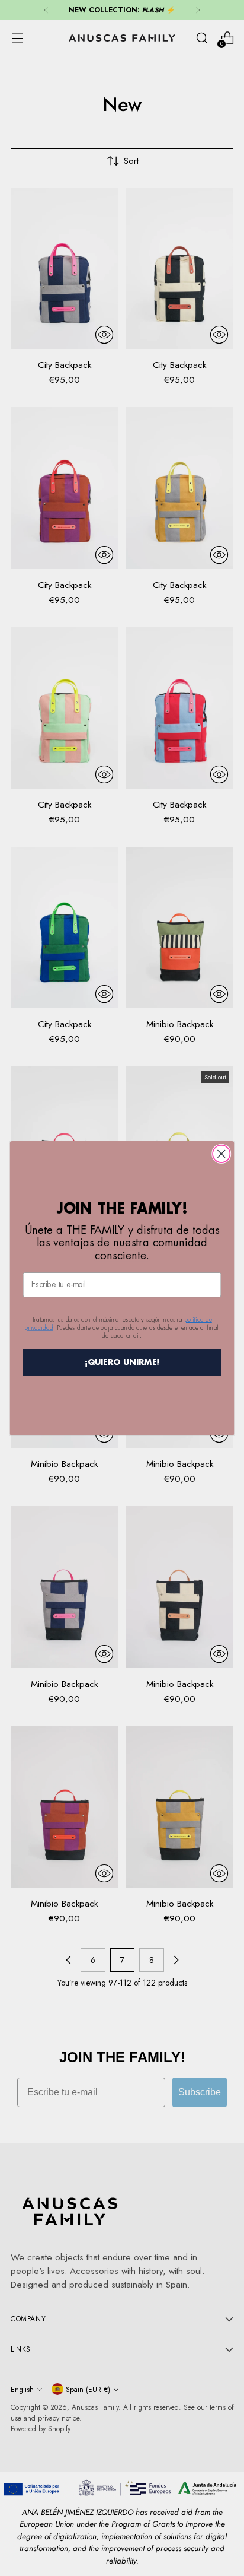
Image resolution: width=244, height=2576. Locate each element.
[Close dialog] (221, 1153)
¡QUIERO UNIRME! (122, 1362)
